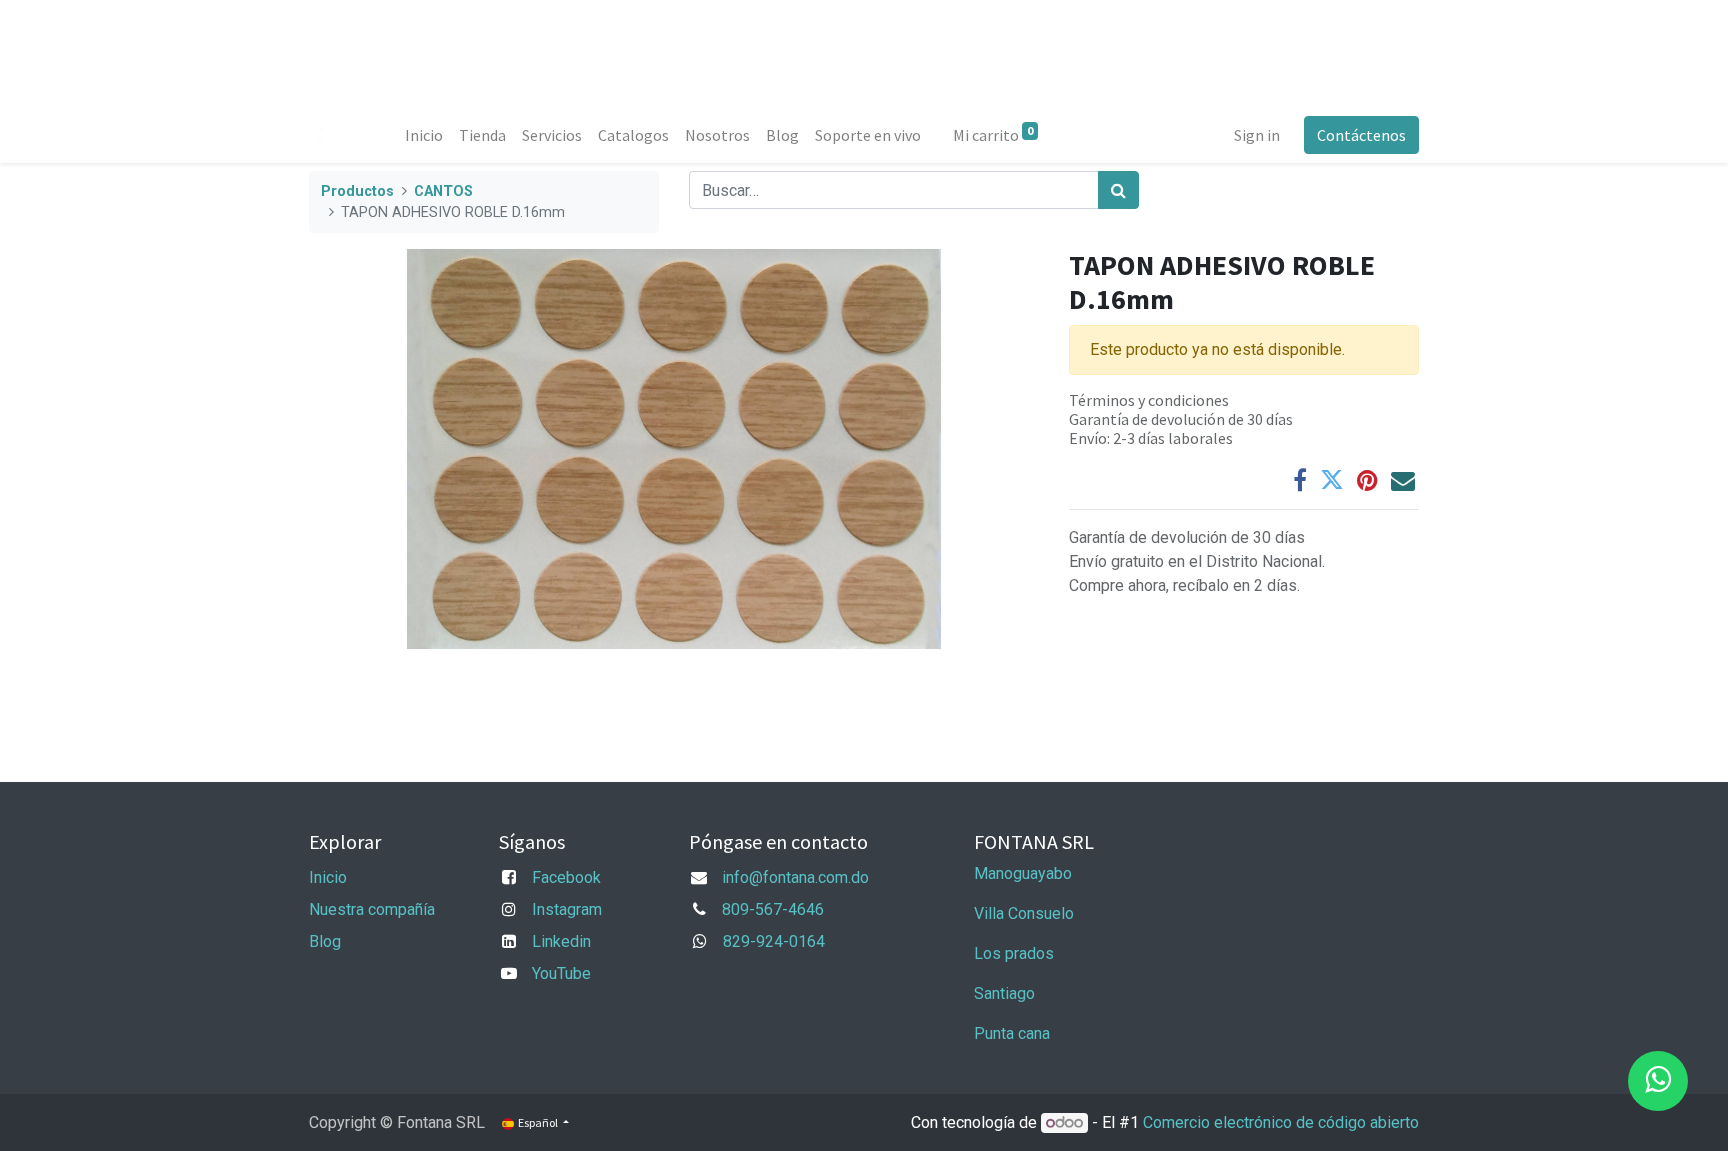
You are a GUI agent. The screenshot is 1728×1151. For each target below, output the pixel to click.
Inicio (328, 877)
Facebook (566, 877)
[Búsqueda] (1118, 190)
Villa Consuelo (1024, 913)
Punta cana (1014, 1033)
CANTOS (443, 191)
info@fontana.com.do (795, 877)
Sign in (1257, 135)
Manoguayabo (1023, 873)
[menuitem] (424, 135)
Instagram (567, 909)
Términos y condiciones (1149, 400)
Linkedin (561, 941)
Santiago (1004, 993)
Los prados (1014, 953)
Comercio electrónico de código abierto (1281, 1122)
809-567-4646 (773, 909)
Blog (325, 941)
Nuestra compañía (372, 909)
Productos (357, 191)
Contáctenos (1361, 135)
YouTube (561, 973)
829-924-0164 (774, 941)
